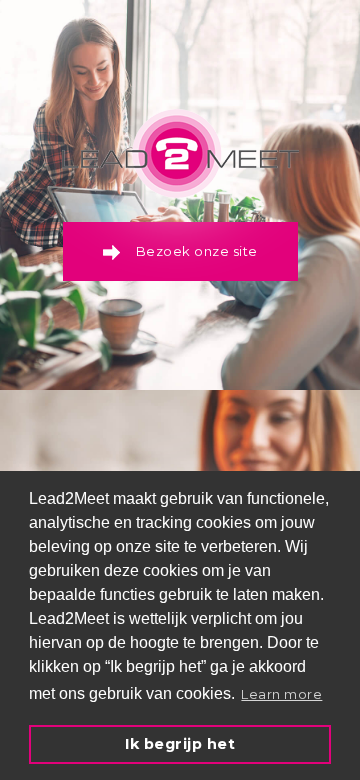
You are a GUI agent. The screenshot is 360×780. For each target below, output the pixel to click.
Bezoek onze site (197, 251)
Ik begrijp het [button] (180, 744)
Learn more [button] (281, 694)
